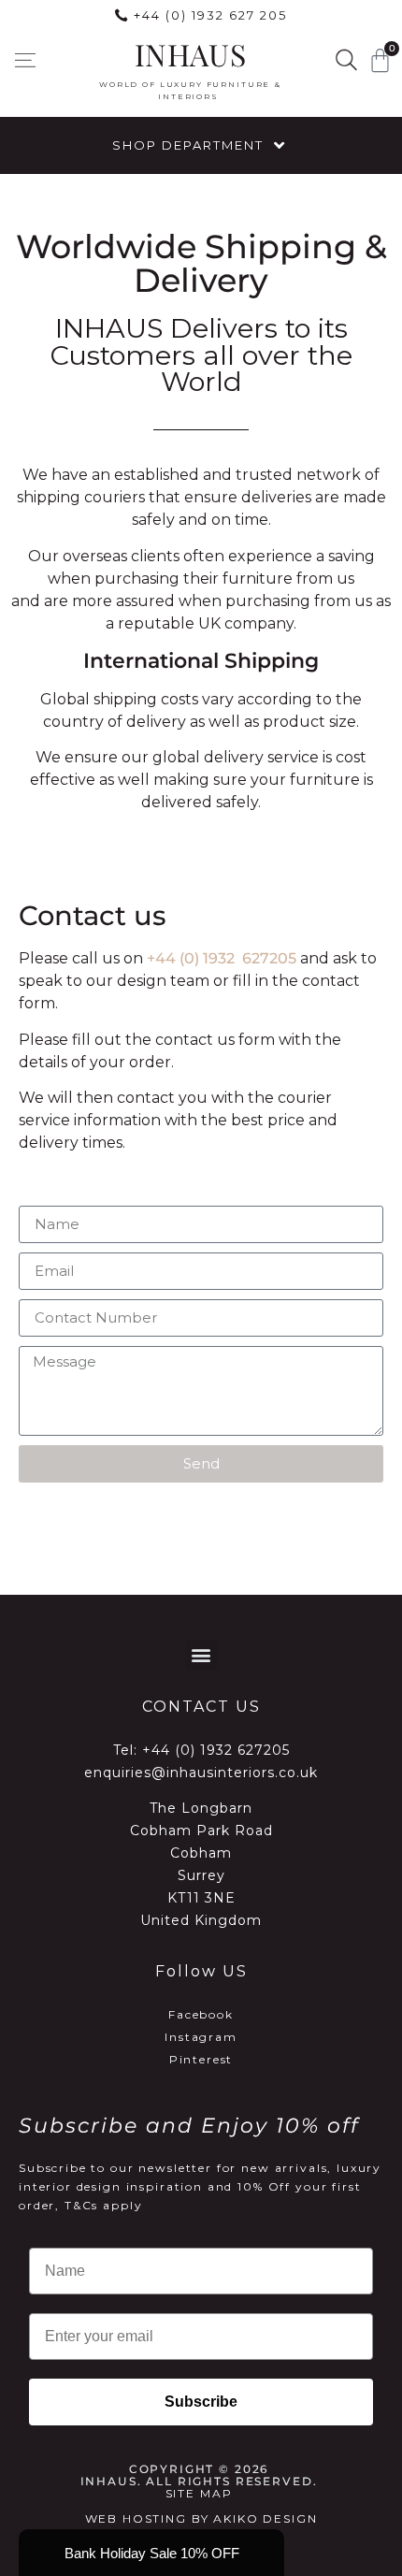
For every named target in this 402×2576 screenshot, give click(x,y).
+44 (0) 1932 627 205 (210, 15)
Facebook (201, 2014)
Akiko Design (265, 2518)
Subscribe (201, 2402)
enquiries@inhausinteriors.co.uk (201, 1773)
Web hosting (136, 2518)
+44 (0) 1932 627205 (222, 958)
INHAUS (190, 54)
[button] (25, 60)
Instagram (201, 2037)
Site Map (199, 2493)
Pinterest (201, 2059)
